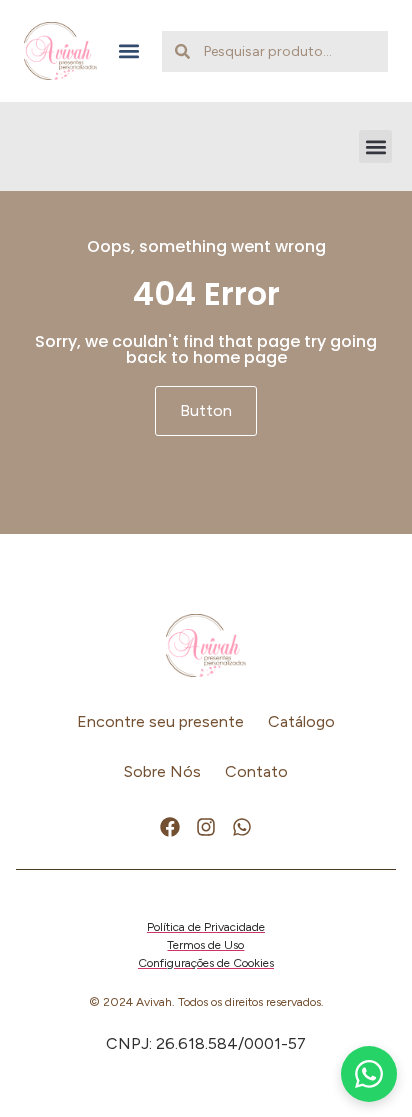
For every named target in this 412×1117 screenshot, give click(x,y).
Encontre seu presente (160, 721)
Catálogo (301, 721)
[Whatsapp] (242, 827)
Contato (256, 771)
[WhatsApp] (369, 1074)
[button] (129, 51)
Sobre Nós (162, 771)
